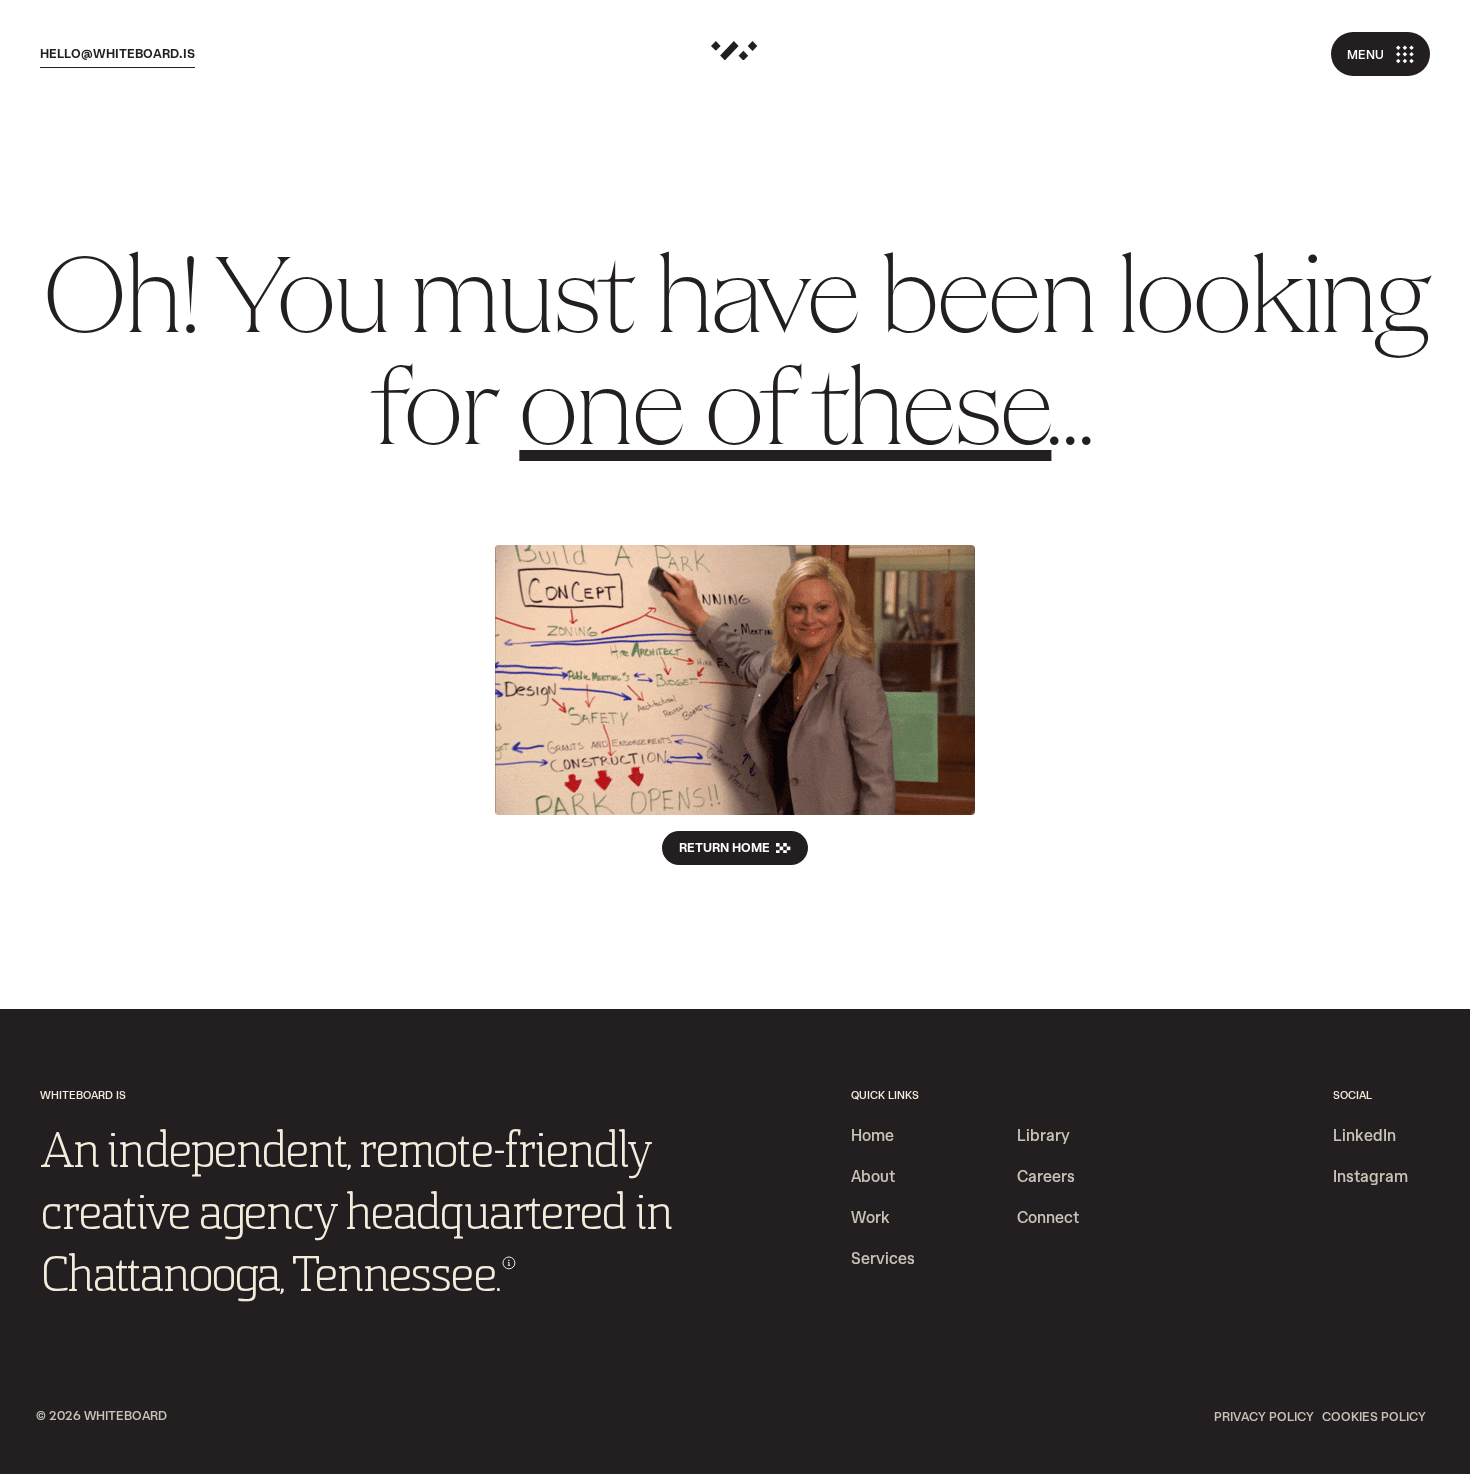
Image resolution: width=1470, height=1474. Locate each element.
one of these (785, 416)
